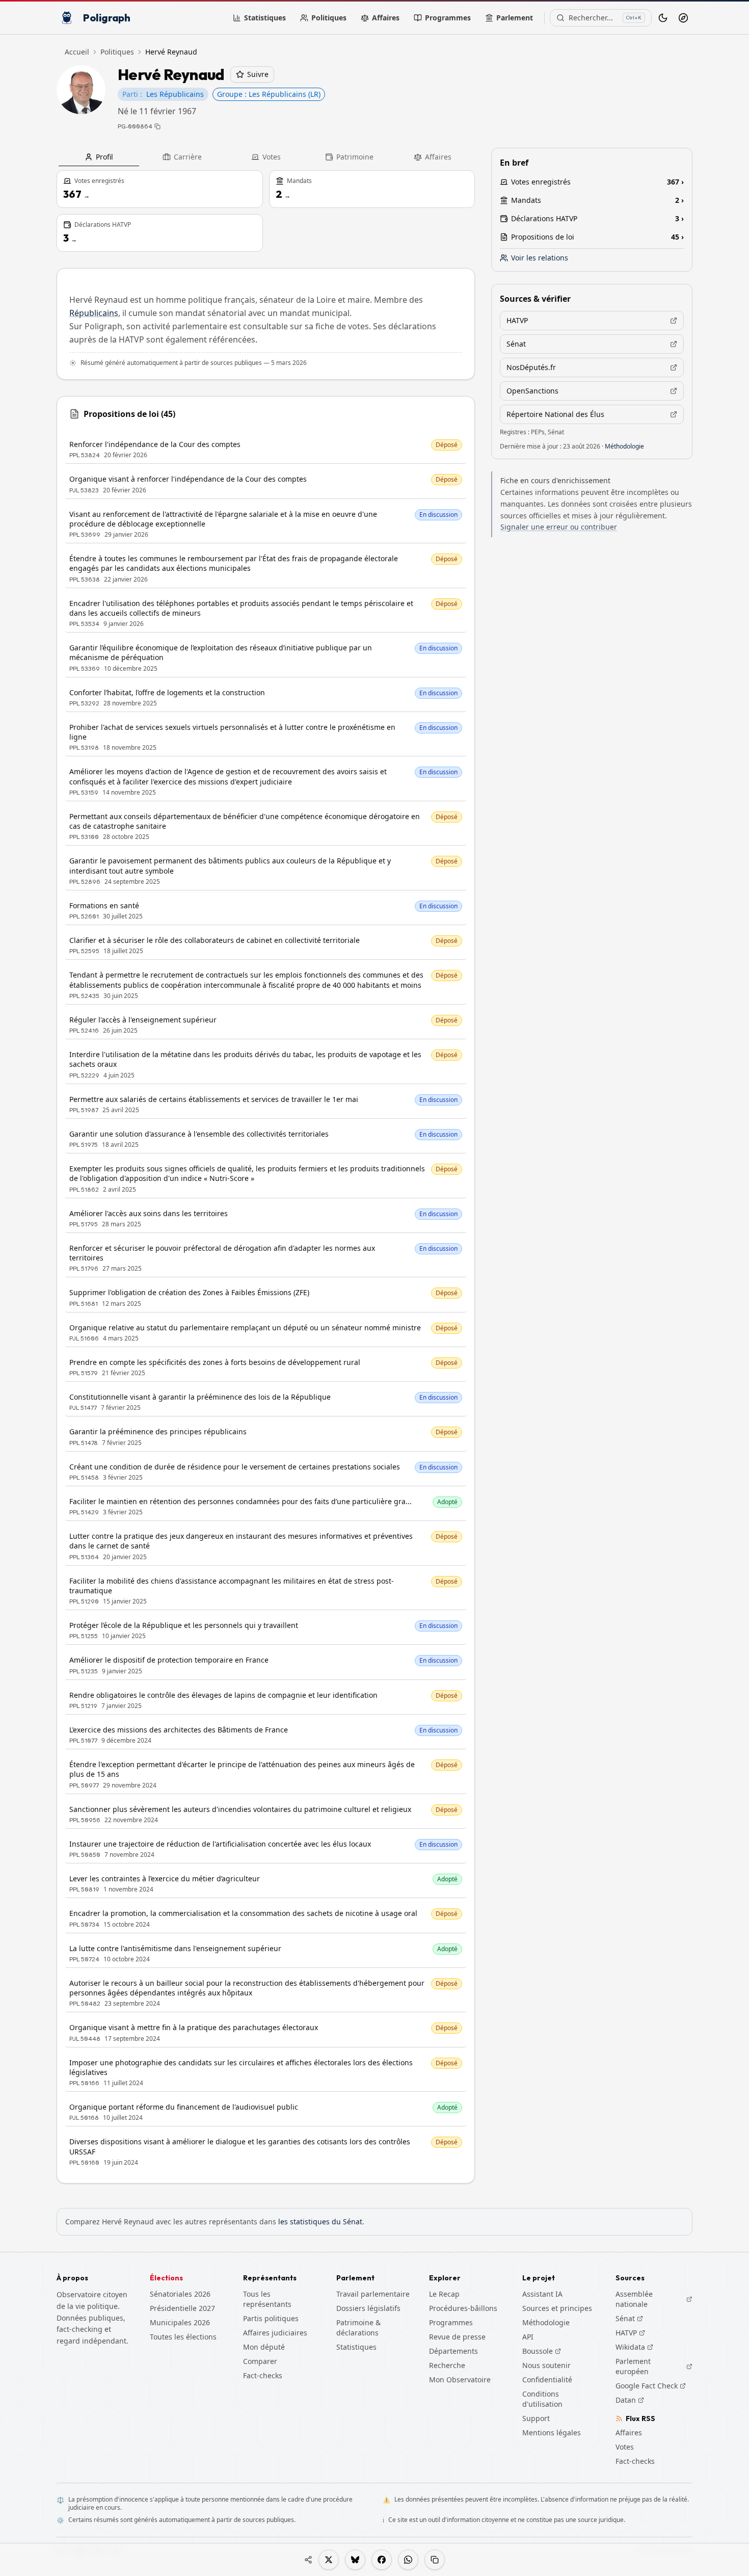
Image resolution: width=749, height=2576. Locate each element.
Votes (625, 2447)
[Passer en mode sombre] (663, 18)
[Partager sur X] (329, 2560)
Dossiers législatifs (368, 2308)
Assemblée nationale (654, 2299)
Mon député (264, 2347)
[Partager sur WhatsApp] (408, 2560)
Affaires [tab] (438, 157)
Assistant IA (542, 2294)
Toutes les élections (183, 2337)
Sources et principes (557, 2308)
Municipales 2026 (180, 2322)
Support (536, 2418)
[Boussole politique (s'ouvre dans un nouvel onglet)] (683, 18)
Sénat (629, 2319)
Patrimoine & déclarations (358, 2328)
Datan (630, 2400)
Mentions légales (552, 2433)
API (528, 2337)
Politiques (329, 18)
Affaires (386, 18)
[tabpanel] (266, 1177)
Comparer (260, 2361)
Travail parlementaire (373, 2294)
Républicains (94, 313)
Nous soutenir (546, 2365)
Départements (453, 2351)
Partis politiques (271, 2318)
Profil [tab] (104, 157)
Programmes (448, 18)
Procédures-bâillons (463, 2308)
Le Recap (444, 2294)
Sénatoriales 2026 (180, 2294)
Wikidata (634, 2347)
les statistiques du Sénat (320, 2222)
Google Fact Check (651, 2386)
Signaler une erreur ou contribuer (559, 527)
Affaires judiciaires (275, 2333)
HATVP (630, 2333)
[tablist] (266, 157)
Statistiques (265, 18)
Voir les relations (540, 258)
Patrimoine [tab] (355, 157)
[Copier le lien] (435, 2560)
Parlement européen (654, 2366)
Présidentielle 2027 (182, 2308)
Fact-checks (263, 2375)
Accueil (77, 52)
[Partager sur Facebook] (382, 2560)
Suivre (258, 74)
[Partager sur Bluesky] (355, 2560)
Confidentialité (547, 2380)
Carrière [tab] (188, 157)
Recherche (447, 2365)
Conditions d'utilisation (542, 2399)
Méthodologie (624, 446)
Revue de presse (457, 2337)
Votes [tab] (272, 157)
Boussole (538, 2351)
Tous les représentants (267, 2299)
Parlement (515, 18)
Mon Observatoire (460, 2380)
